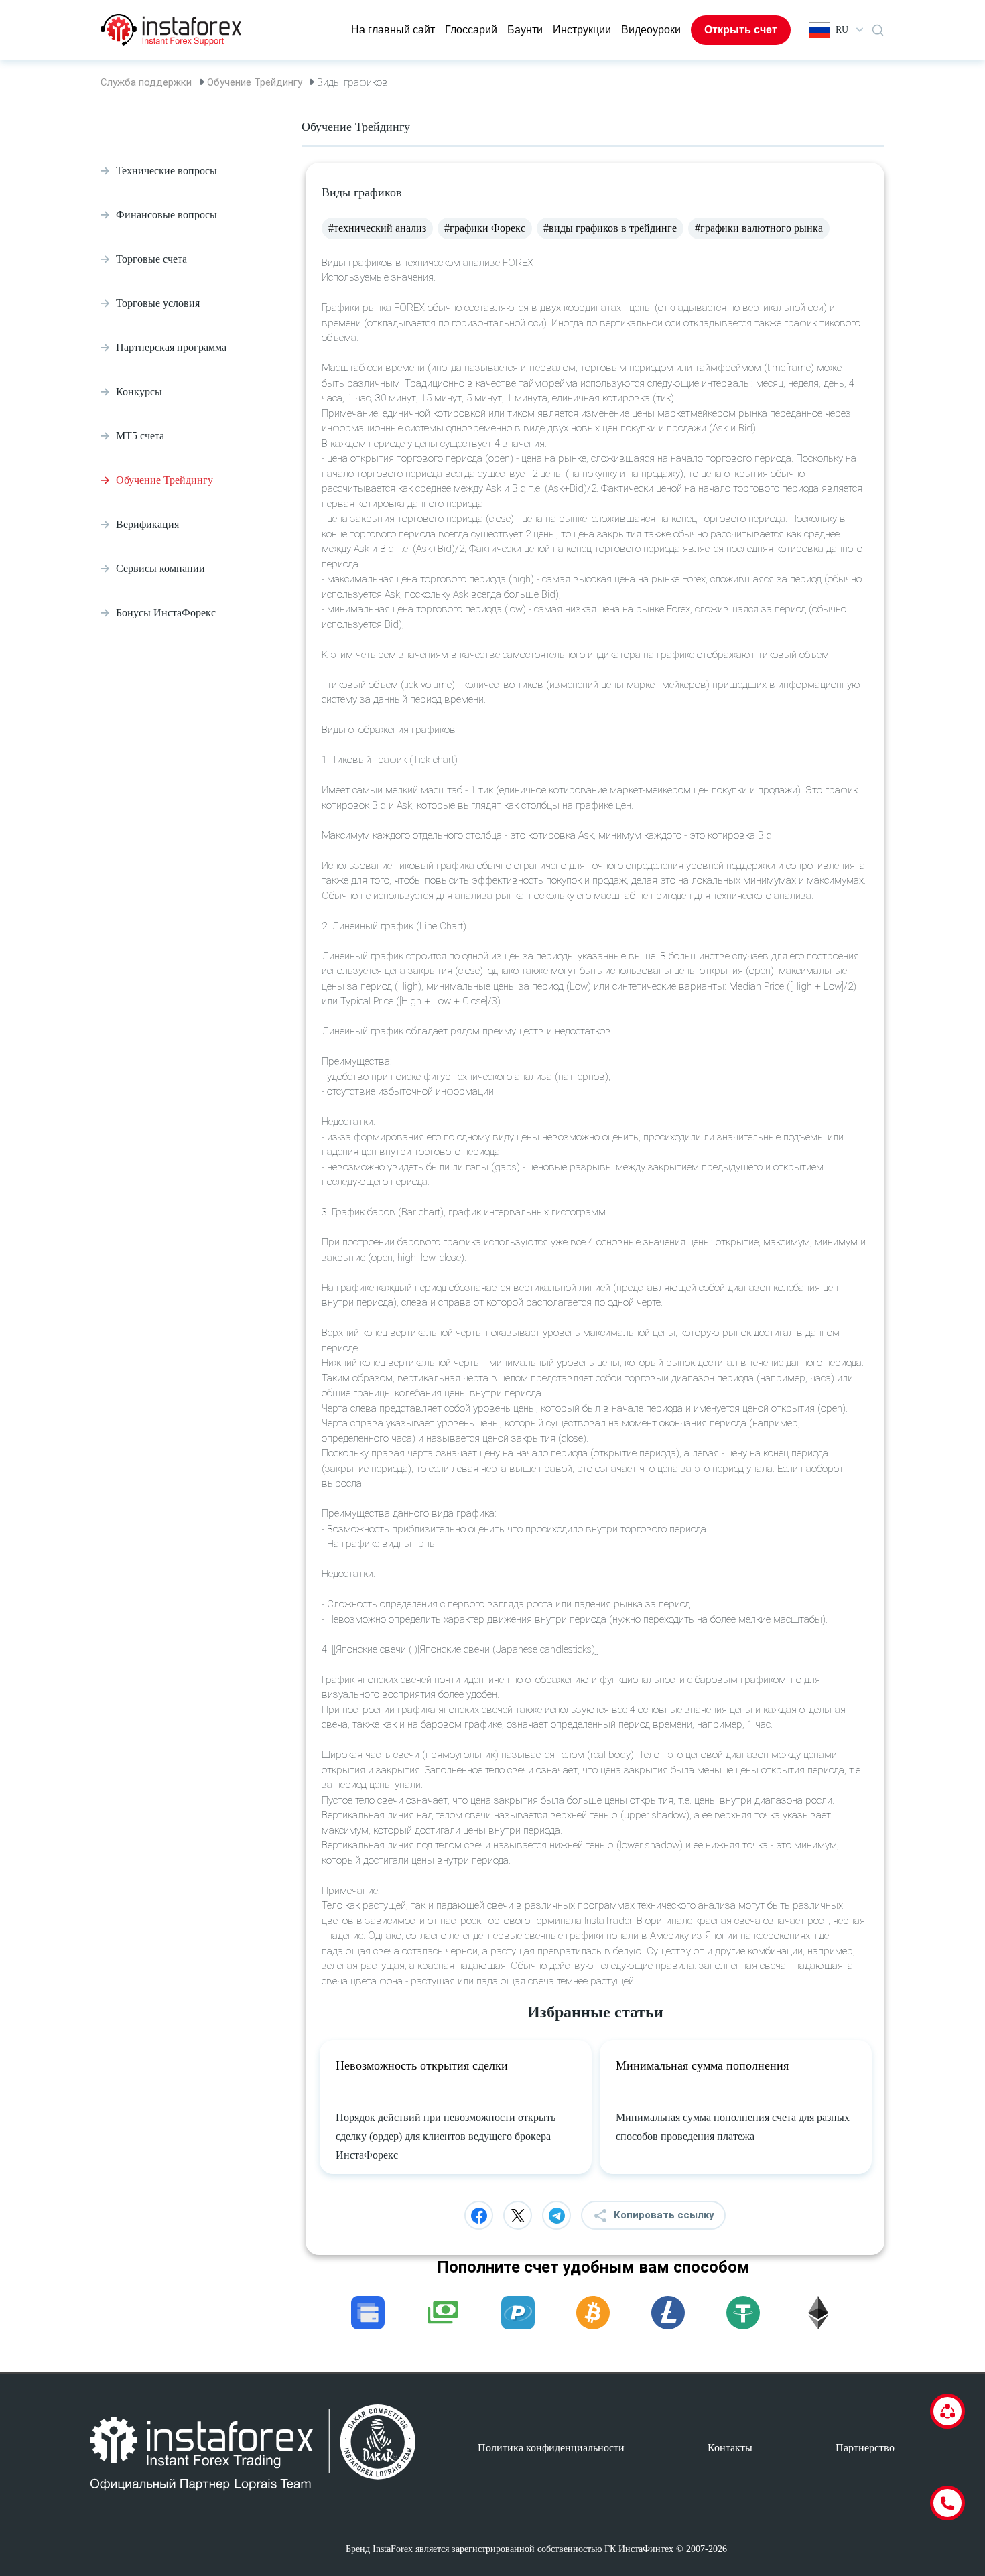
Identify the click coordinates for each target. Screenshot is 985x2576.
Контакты (730, 2448)
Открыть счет (741, 30)
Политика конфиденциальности (551, 2448)
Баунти (525, 30)
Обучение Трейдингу (255, 82)
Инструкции (582, 30)
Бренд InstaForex (379, 2549)
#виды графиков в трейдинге (610, 228)
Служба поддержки (146, 82)
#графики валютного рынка (759, 228)
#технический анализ (377, 228)
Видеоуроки (651, 30)
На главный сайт (393, 30)
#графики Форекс (485, 228)
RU (842, 30)
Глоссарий (471, 30)
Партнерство (865, 2448)
